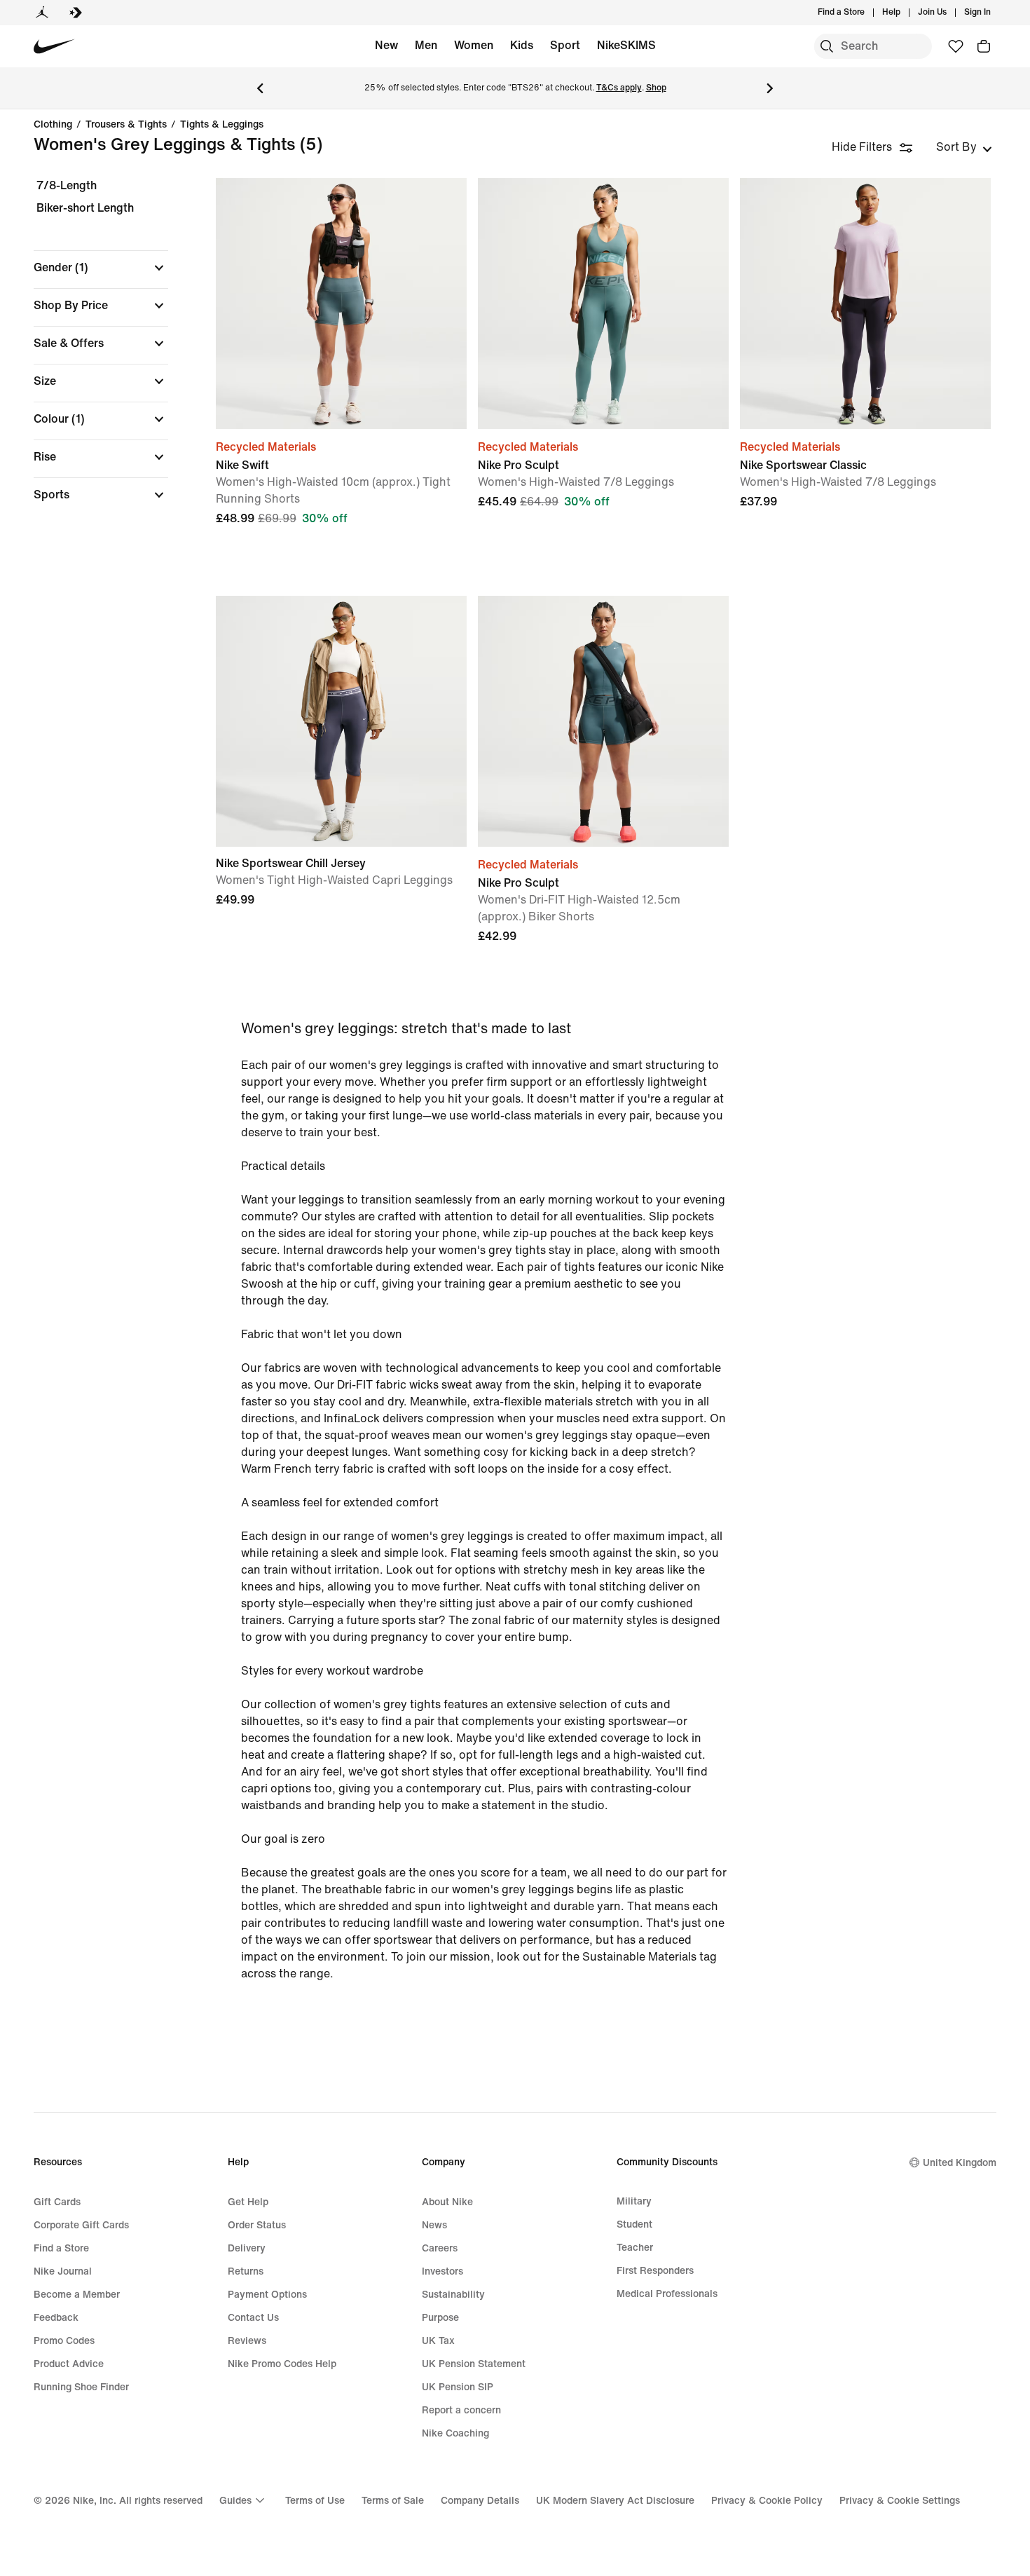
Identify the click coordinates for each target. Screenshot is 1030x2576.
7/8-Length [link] (67, 185)
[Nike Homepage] (54, 47)
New (386, 45)
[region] (91, 352)
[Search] (827, 46)
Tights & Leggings (222, 125)
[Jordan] (42, 13)
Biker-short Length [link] (85, 208)
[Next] (770, 88)
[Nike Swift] (341, 304)
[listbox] (964, 147)
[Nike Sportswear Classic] (865, 304)
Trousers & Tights (126, 125)
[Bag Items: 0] (984, 46)
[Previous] (260, 88)
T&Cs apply (619, 88)
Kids (522, 45)
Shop (656, 88)
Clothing (53, 125)
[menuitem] (905, 13)
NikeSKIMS (626, 45)
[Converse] (76, 13)
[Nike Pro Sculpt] (603, 304)
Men (426, 45)
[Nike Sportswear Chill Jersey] (341, 721)
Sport (565, 45)
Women (474, 45)
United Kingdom (960, 2163)
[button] (101, 268)
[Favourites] (956, 46)
